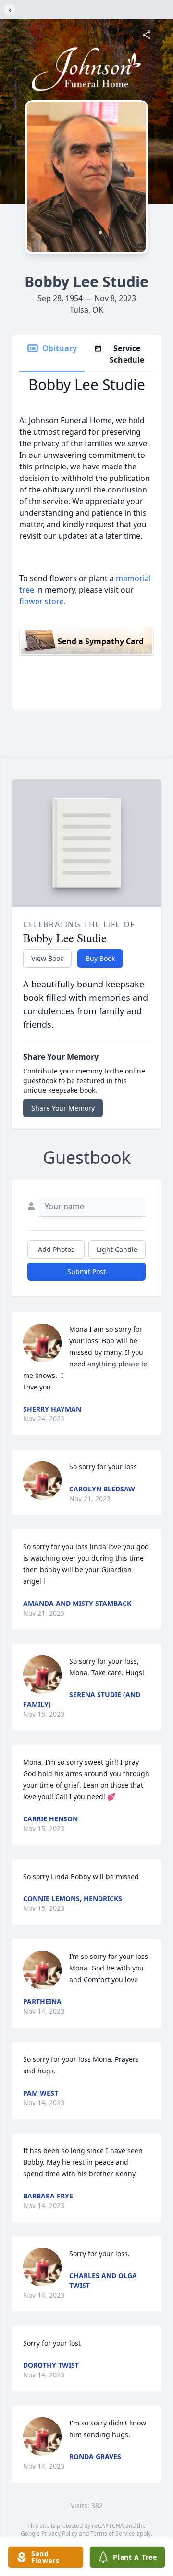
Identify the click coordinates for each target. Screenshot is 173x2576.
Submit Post (86, 1271)
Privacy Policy (59, 2533)
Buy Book (100, 958)
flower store (42, 601)
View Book (47, 958)
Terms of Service (113, 2533)
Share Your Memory (63, 1108)
